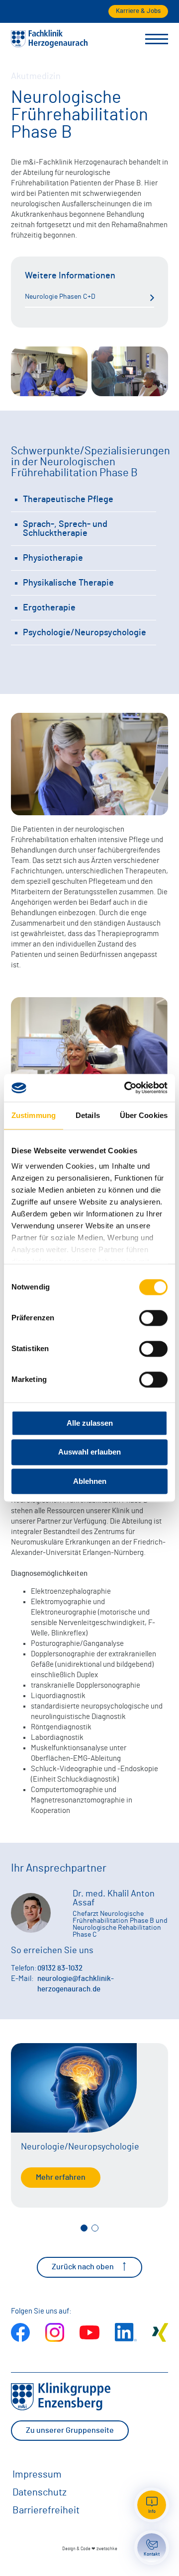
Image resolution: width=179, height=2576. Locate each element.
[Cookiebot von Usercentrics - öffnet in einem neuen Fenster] (126, 1088)
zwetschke (107, 2549)
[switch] (153, 1318)
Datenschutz (40, 2492)
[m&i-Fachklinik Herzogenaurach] (49, 45)
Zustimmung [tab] (34, 1115)
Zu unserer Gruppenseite (70, 2430)
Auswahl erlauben (89, 1452)
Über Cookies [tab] (144, 1115)
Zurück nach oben (83, 2267)
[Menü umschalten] (157, 39)
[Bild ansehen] (49, 374)
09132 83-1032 (60, 1968)
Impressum (37, 2475)
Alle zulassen (90, 1423)
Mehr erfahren (61, 2177)
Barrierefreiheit (46, 2510)
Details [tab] (88, 1115)
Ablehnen (90, 1481)
